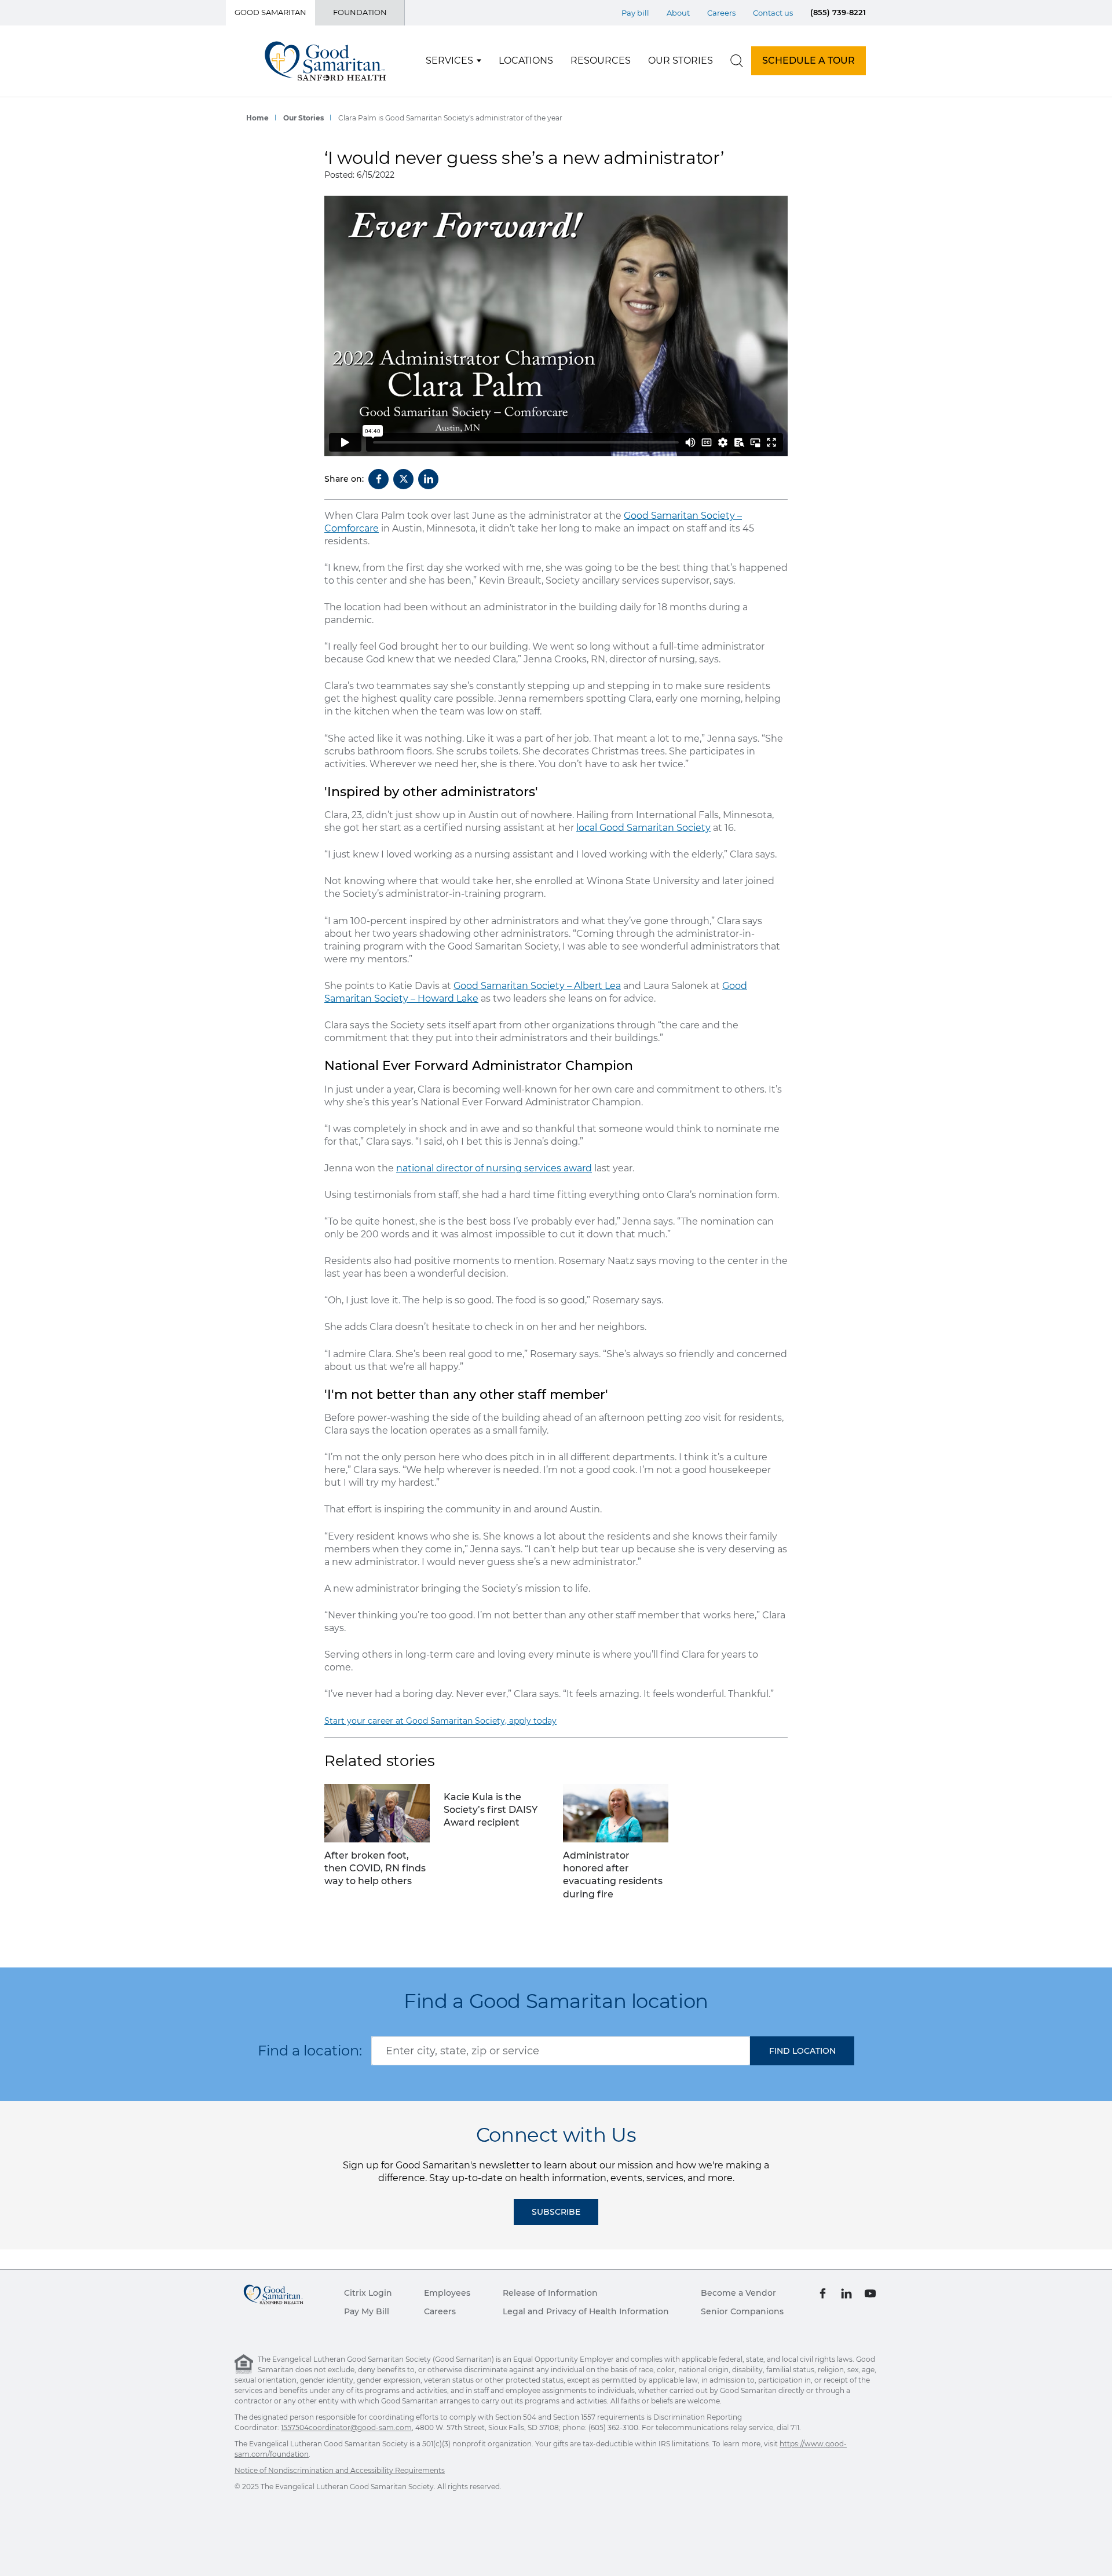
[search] (737, 61)
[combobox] (561, 2051)
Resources (601, 61)
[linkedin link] (846, 2293)
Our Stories (681, 61)
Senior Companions (742, 2311)
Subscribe (556, 2212)
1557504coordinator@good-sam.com (346, 2427)
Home (257, 118)
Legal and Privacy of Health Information (586, 2311)
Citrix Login (368, 2293)
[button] (802, 2051)
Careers (721, 13)
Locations (526, 61)
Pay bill (635, 13)
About (678, 13)
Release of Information (550, 2293)
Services (449, 61)
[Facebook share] (378, 479)
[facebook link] (823, 2293)
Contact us (773, 13)
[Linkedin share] (428, 479)
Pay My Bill (367, 2311)
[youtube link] (870, 2293)
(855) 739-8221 (838, 12)
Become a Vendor (738, 2293)
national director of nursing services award (494, 1168)
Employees (447, 2293)
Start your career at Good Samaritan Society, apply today (440, 1721)
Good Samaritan (270, 12)
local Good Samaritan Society (643, 828)
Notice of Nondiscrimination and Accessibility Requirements (340, 2470)
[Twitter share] (403, 479)
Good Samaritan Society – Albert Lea (537, 986)
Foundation (360, 12)
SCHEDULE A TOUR (809, 61)
